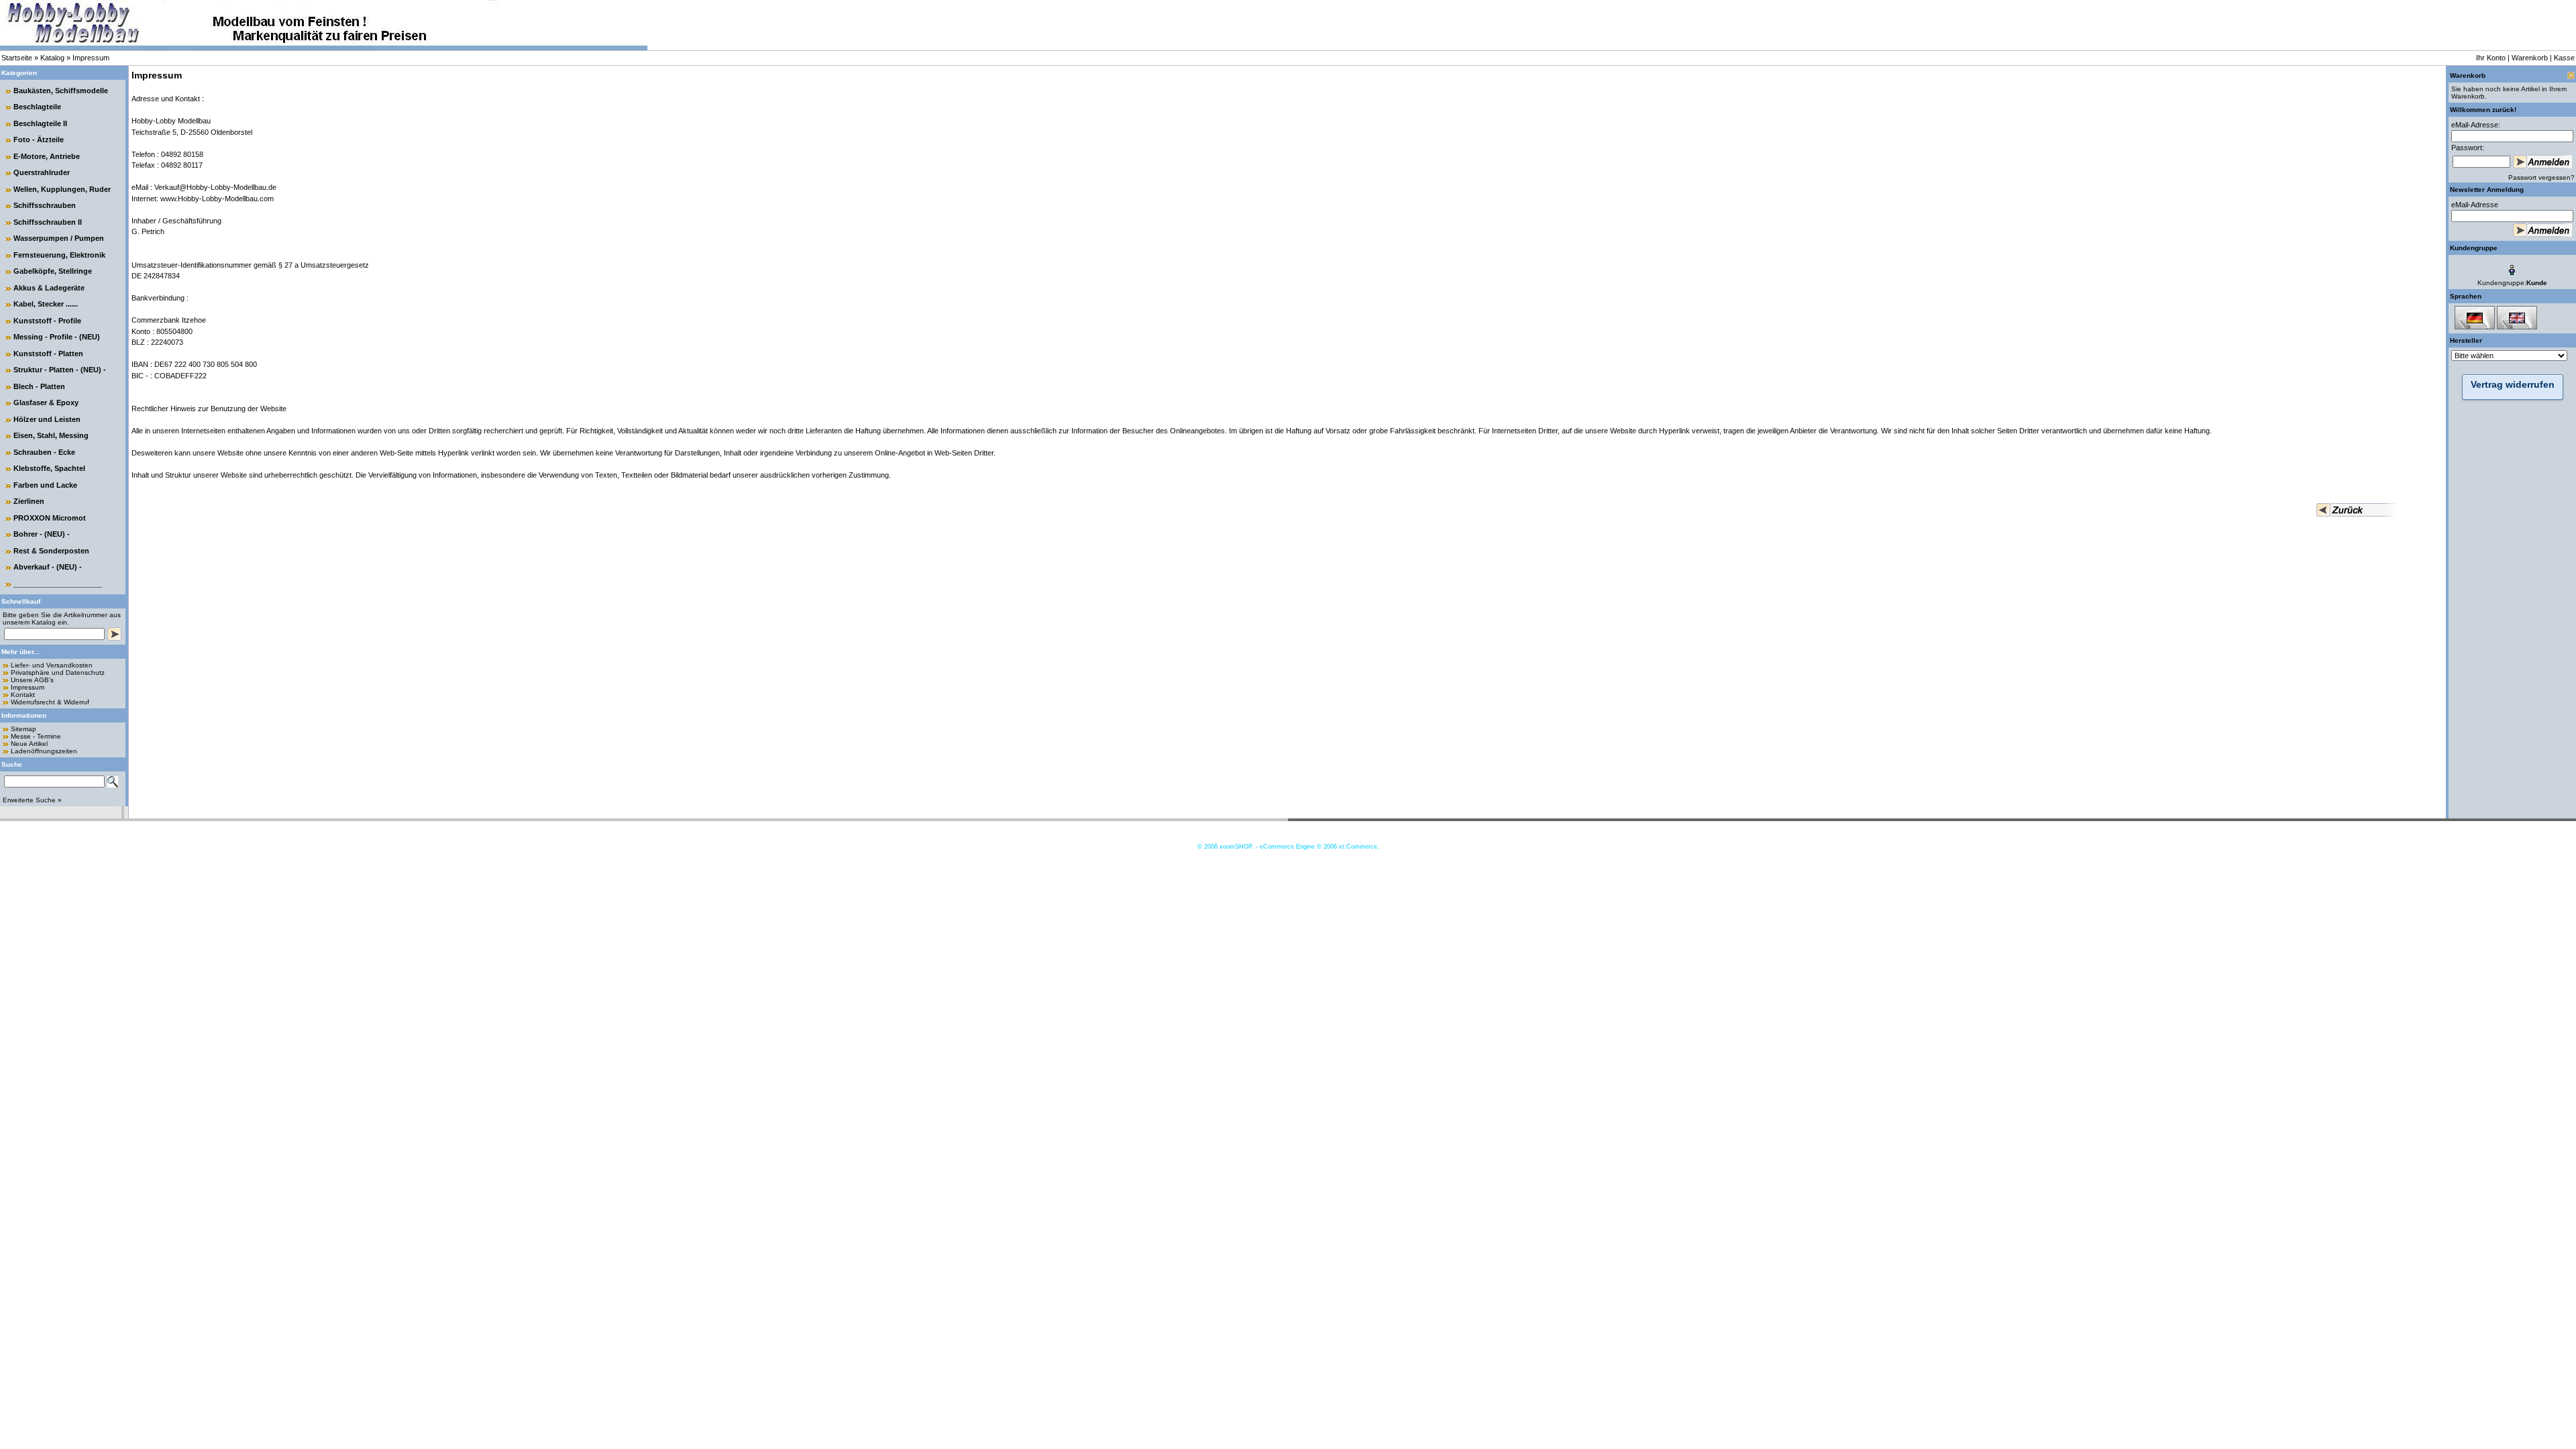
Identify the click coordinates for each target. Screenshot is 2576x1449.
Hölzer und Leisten (47, 419)
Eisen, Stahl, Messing (51, 435)
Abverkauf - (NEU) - (48, 567)
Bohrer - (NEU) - (42, 534)
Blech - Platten (39, 386)
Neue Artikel (29, 744)
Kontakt (23, 695)
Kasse (2564, 58)
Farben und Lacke (45, 485)
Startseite (17, 58)
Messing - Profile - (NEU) (57, 337)
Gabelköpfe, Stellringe (53, 271)
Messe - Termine (36, 736)
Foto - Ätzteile (39, 140)
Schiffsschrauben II (48, 222)
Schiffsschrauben (45, 205)
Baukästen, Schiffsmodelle (61, 91)
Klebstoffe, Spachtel (49, 468)
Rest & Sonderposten (51, 551)
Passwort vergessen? (2541, 177)
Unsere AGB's (32, 680)
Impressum (91, 58)
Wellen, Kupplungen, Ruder (62, 189)
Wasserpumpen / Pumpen (59, 238)
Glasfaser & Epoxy (46, 402)
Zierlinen (29, 501)
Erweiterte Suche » (32, 800)
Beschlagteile (37, 107)
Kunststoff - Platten (48, 354)
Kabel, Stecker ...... (46, 304)
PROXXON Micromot (50, 518)
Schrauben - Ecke (44, 452)
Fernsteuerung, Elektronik (59, 255)
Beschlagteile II (40, 123)
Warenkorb (2530, 58)
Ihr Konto (2491, 58)
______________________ (58, 584)
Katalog (52, 58)
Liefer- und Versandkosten (52, 665)
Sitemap (23, 729)
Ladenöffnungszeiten (44, 751)
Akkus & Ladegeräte (49, 288)
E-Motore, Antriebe (47, 156)
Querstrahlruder (42, 172)
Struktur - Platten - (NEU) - (60, 370)
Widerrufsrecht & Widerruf (50, 702)
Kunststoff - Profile (47, 321)
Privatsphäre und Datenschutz (58, 673)
